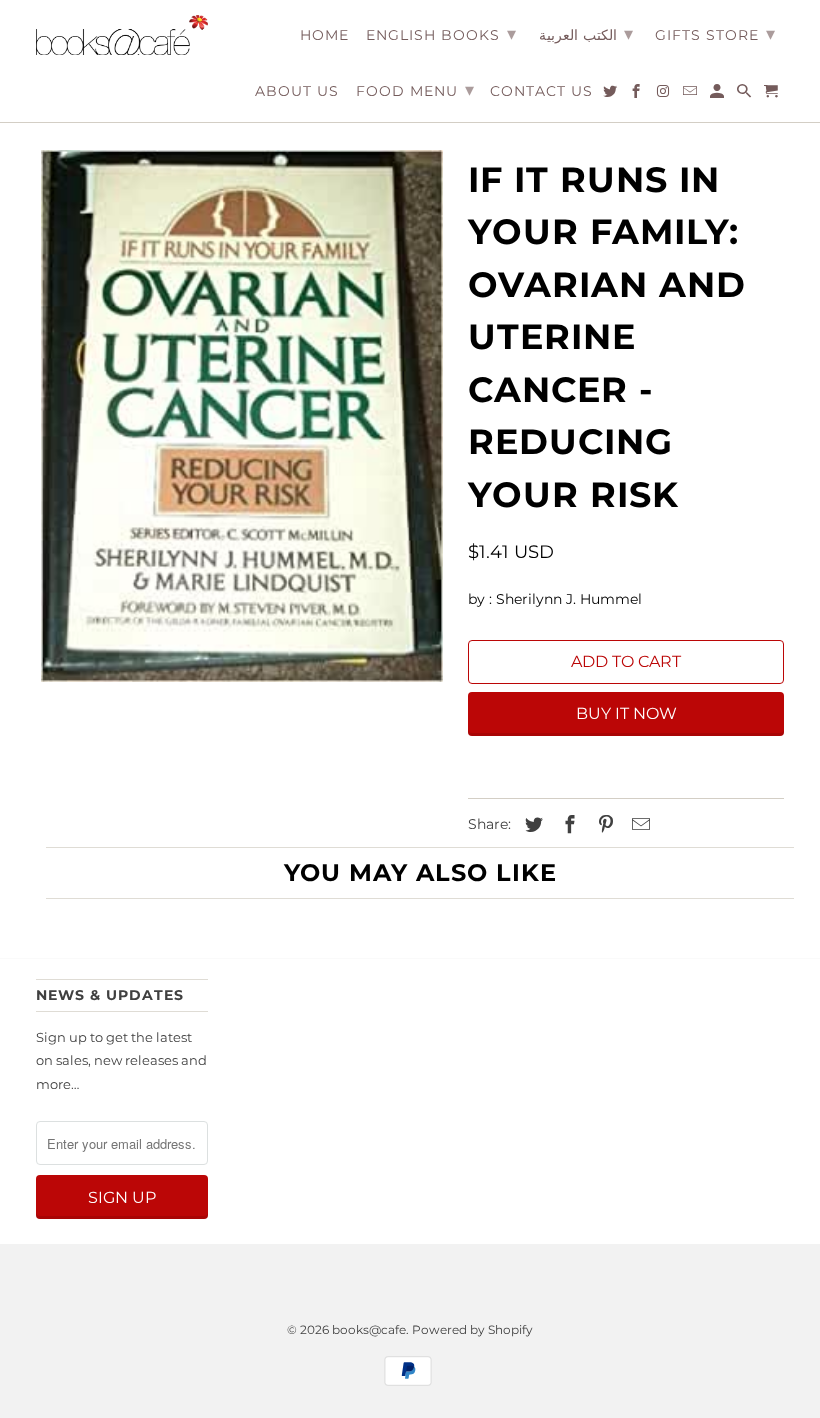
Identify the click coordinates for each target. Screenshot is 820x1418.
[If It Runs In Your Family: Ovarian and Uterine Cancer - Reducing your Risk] (242, 416)
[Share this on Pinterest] (603, 825)
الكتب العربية (586, 34)
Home (324, 35)
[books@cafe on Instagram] (664, 95)
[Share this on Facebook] (567, 825)
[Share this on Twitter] (531, 825)
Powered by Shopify (472, 1329)
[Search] (745, 95)
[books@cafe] (122, 35)
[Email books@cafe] (691, 95)
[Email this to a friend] (638, 825)
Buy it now (626, 713)
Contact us (541, 91)
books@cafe (369, 1329)
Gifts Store (715, 34)
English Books (441, 34)
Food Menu (415, 90)
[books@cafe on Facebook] (637, 95)
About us (297, 91)
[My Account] (718, 95)
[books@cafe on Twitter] (611, 95)
